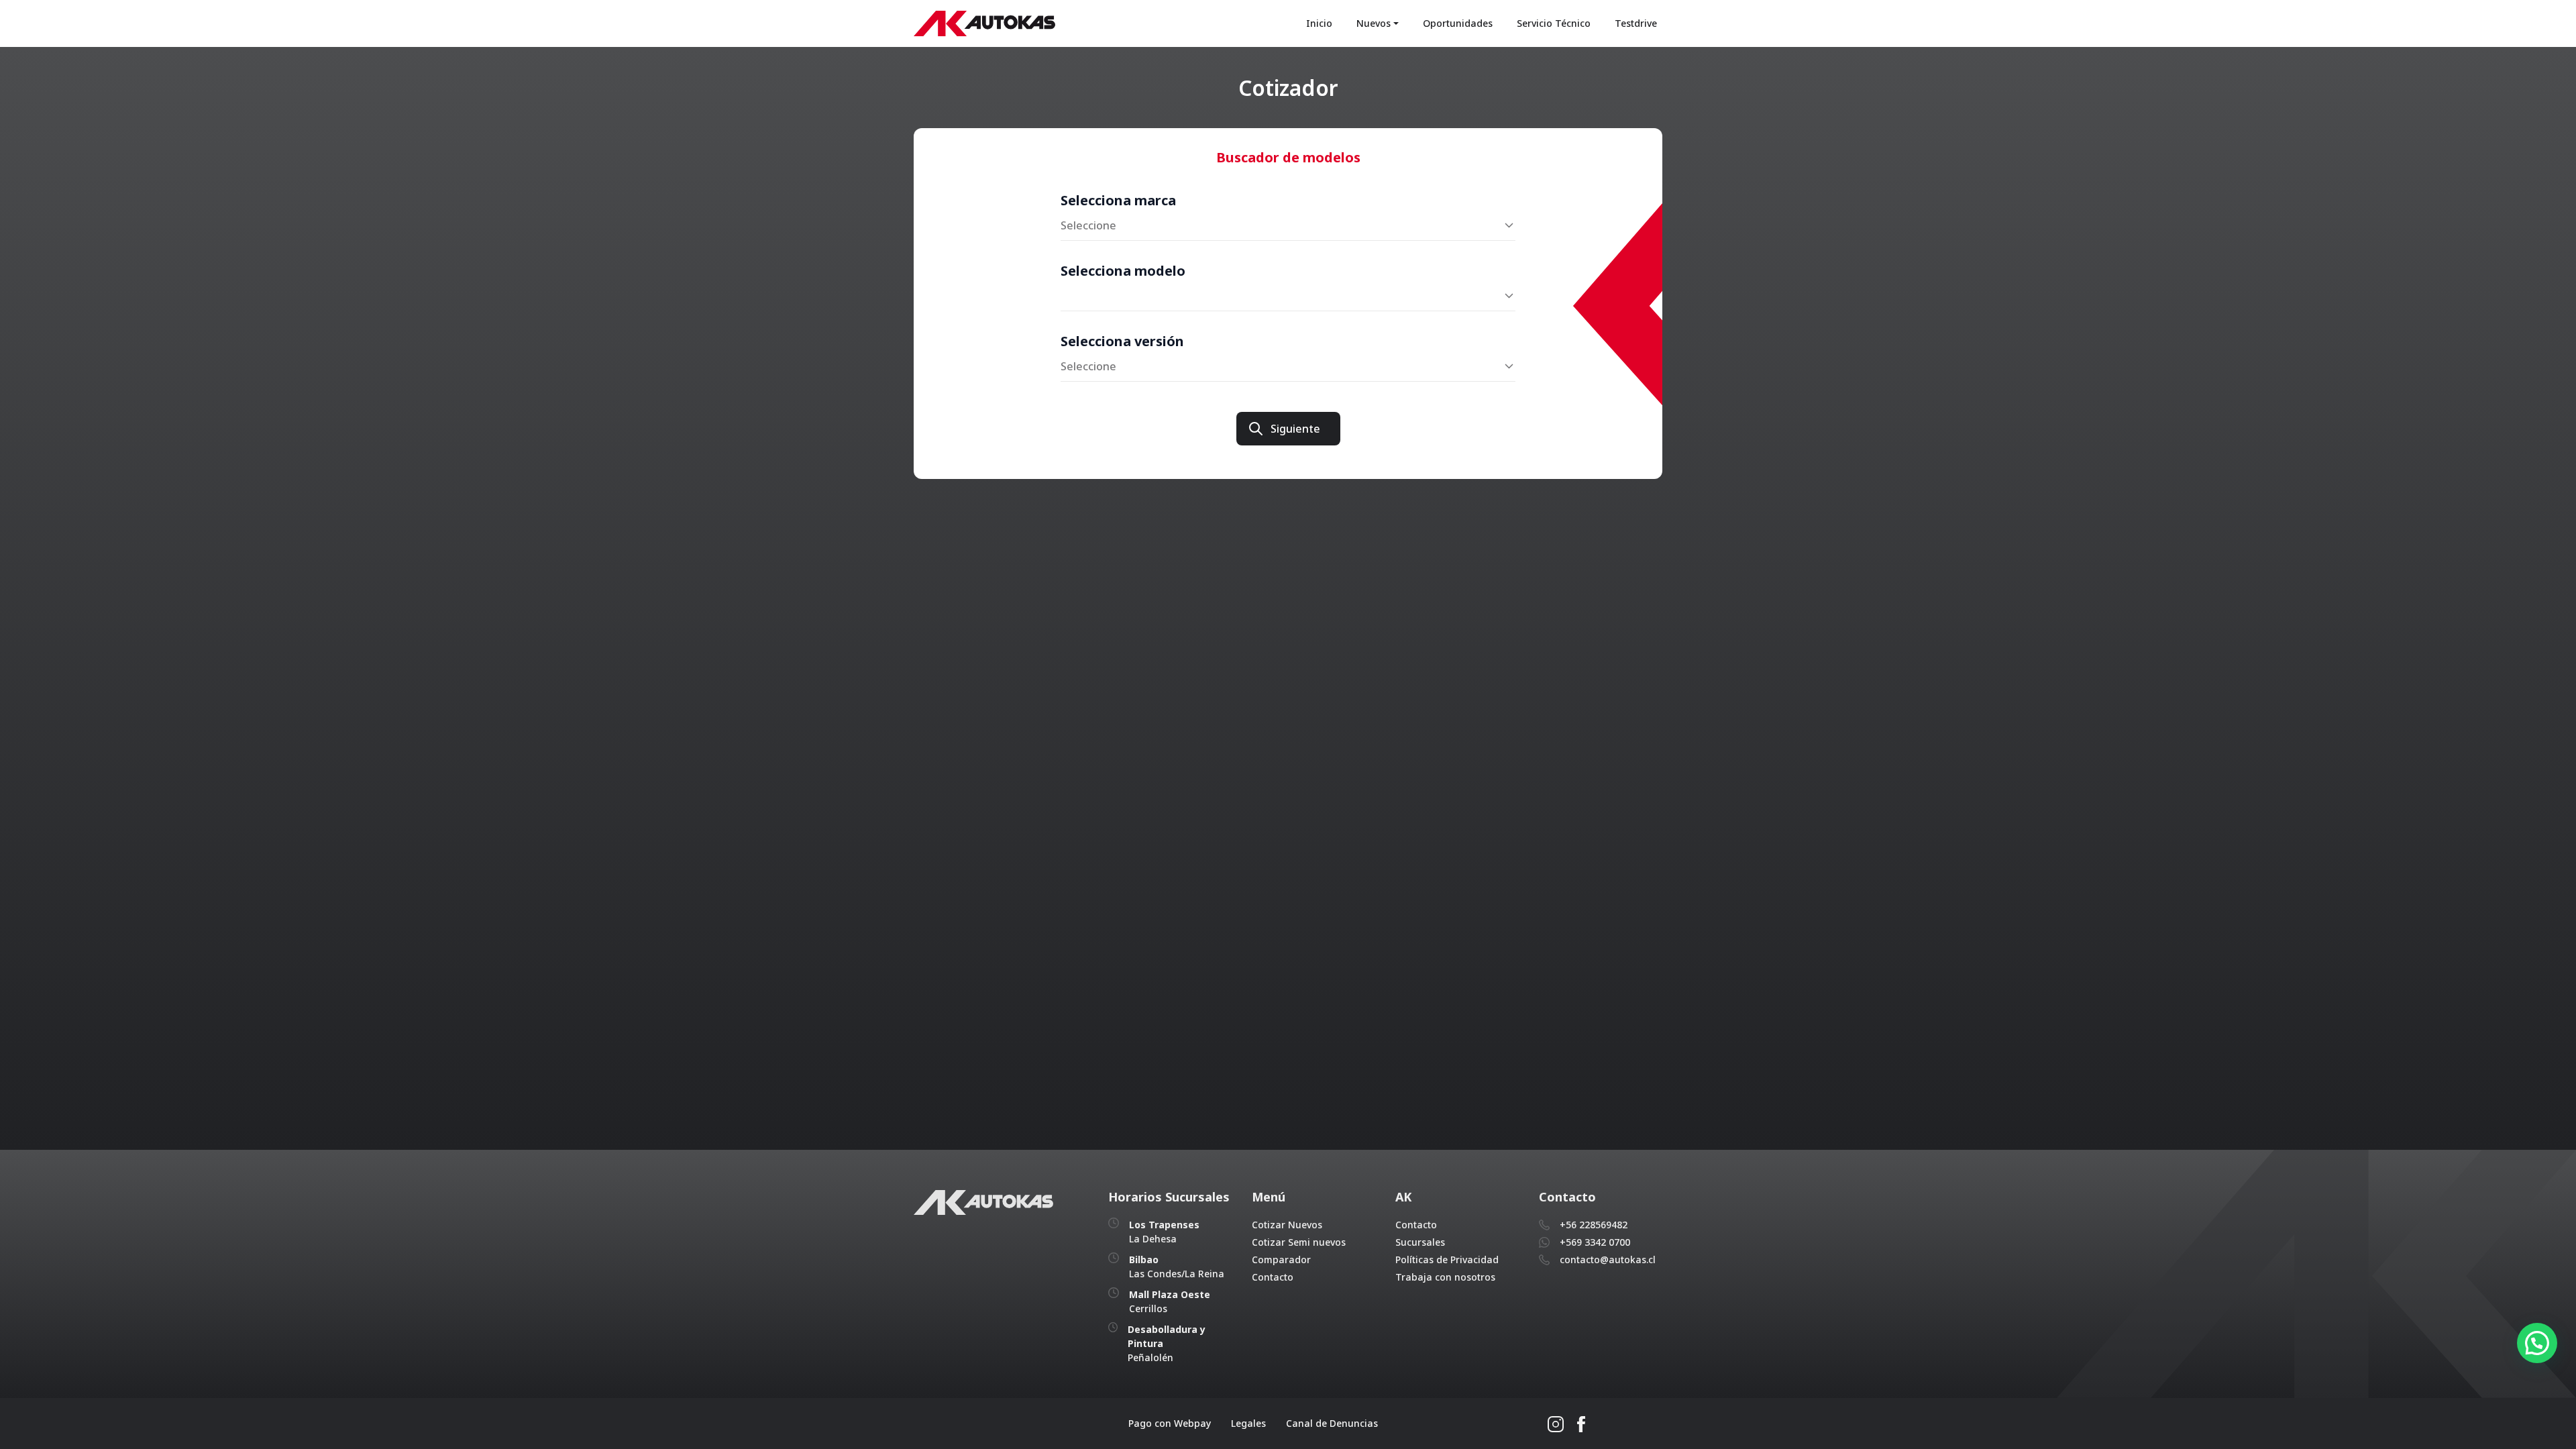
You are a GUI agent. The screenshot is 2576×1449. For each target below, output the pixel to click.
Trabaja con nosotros (1445, 1277)
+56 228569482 (1594, 1225)
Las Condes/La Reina (1177, 1267)
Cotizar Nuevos (1287, 1225)
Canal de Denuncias (1332, 1423)
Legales (1248, 1423)
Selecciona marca (1118, 200)
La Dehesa (1164, 1232)
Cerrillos (1170, 1301)
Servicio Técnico (1554, 23)
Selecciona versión (1122, 341)
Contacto (1273, 1277)
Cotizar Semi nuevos (1299, 1242)
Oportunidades (1458, 23)
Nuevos (1374, 23)
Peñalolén (1167, 1343)
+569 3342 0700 (1595, 1242)
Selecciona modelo (1123, 271)
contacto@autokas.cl (1608, 1259)
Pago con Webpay (1170, 1423)
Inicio (1319, 23)
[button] (2537, 1343)
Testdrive (1636, 23)
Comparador (1281, 1259)
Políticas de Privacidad (1447, 1259)
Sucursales (1420, 1242)
